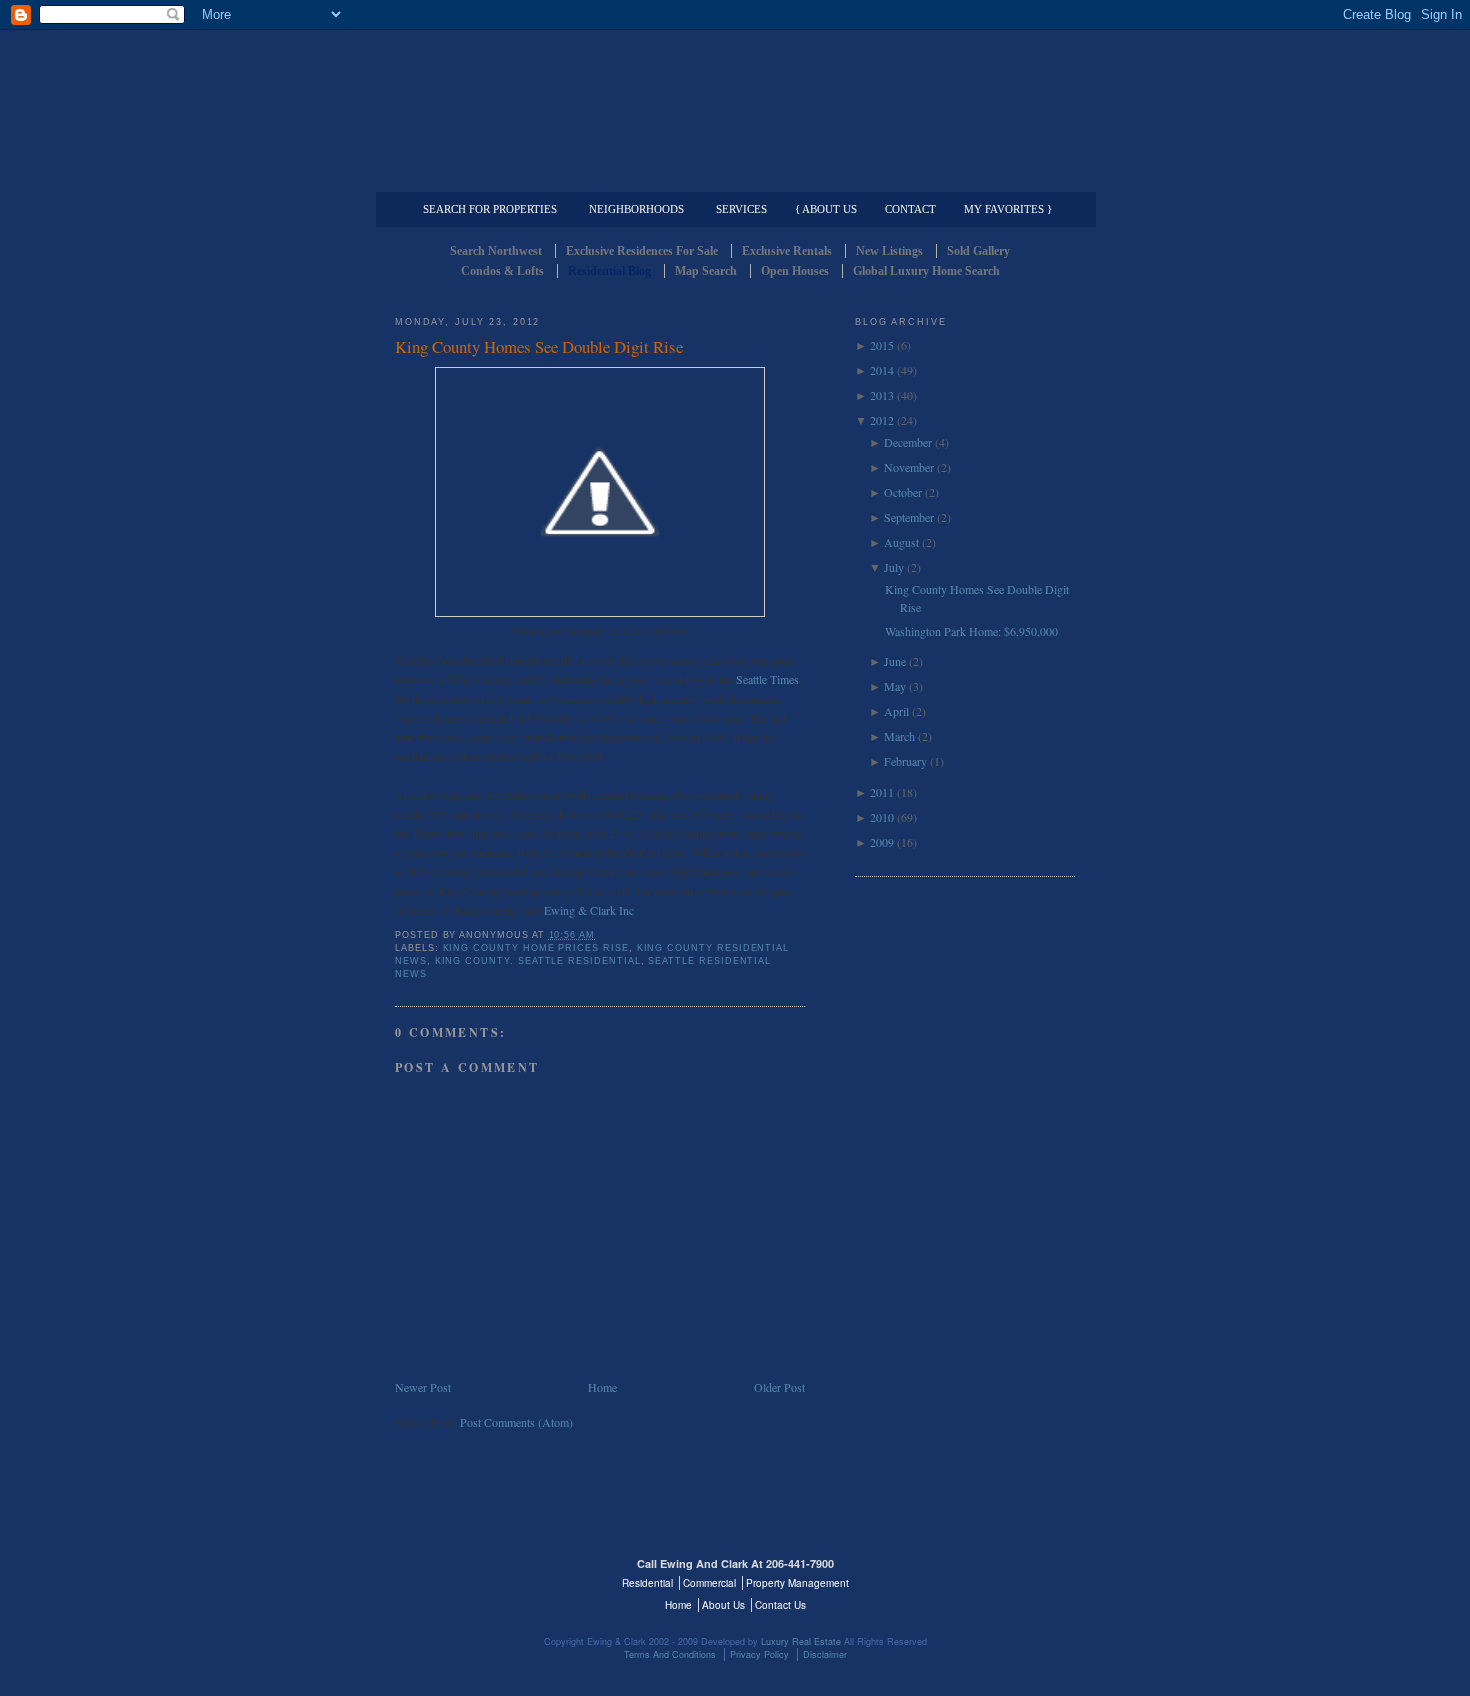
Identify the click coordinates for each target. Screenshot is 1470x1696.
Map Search (706, 271)
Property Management (970, 176)
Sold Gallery (978, 251)
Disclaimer (825, 1654)
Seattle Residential (735, 95)
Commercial (731, 176)
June (895, 661)
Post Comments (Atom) (516, 1422)
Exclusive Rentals (787, 251)
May (895, 686)
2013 (882, 395)
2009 (882, 842)
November (909, 467)
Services (741, 209)
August (901, 542)
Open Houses (795, 271)
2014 (882, 370)
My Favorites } (1008, 209)
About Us (723, 1605)
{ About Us (826, 209)
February (905, 761)
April (896, 711)
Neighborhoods (636, 209)
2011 (882, 792)
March (899, 736)
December (908, 442)
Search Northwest (496, 251)
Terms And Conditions (670, 1654)
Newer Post (423, 1387)
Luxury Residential (497, 176)
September (909, 517)
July (894, 567)
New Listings (889, 251)
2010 (882, 817)
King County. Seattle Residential (538, 961)
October (903, 492)
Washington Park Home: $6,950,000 (971, 631)
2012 (882, 420)
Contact (910, 209)
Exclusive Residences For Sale (642, 251)
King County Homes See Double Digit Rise (539, 346)
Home (602, 1387)
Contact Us (780, 1605)
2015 (882, 345)
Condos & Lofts (502, 271)
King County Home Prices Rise (536, 948)
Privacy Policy (759, 1654)
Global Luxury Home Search (926, 271)
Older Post (779, 1387)
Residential (647, 1583)
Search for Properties (490, 209)
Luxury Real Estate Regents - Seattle (482, 1576)
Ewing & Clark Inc (589, 910)
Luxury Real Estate (988, 1576)
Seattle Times (767, 679)
